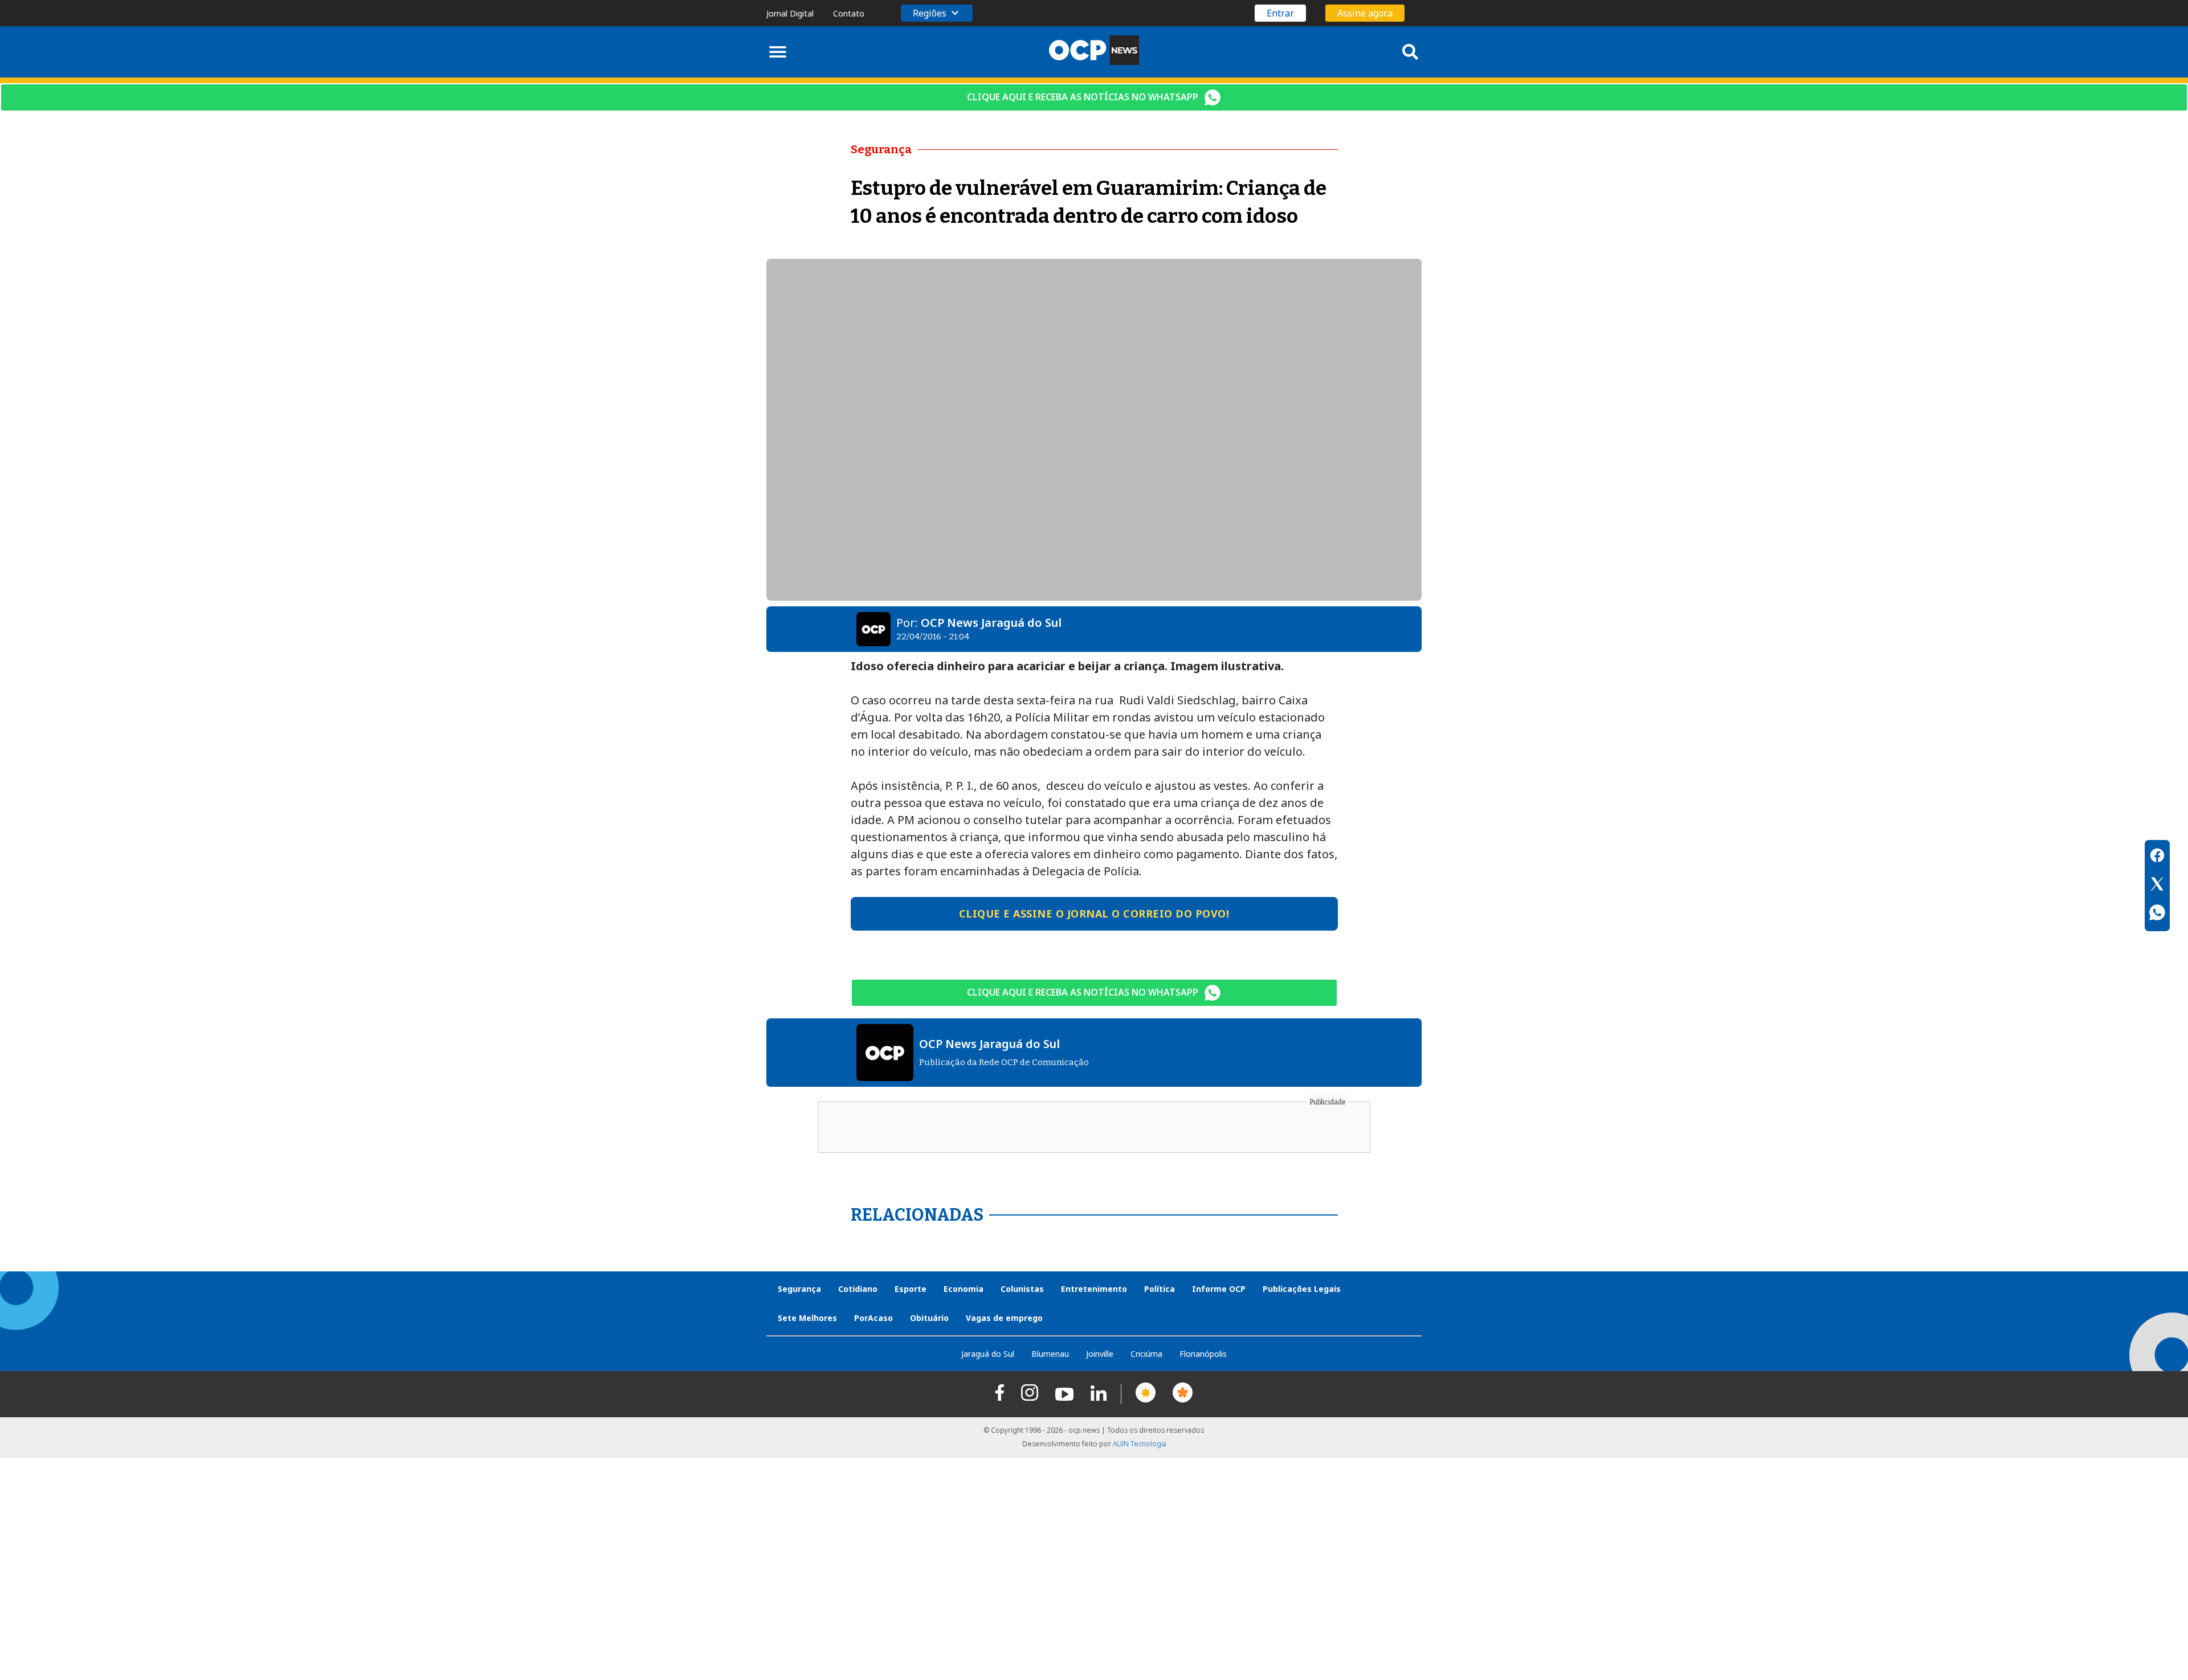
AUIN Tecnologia (1140, 1444)
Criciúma (1146, 1354)
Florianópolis (1203, 1354)
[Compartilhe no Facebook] (2157, 857)
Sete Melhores (807, 1318)
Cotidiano (858, 1289)
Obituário (929, 1318)
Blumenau (1050, 1354)
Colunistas (1022, 1289)
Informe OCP (1219, 1289)
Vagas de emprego (1004, 1318)
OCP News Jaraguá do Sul (991, 623)
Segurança (799, 1289)
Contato (849, 13)
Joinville (1100, 1354)
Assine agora (1365, 13)
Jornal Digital (790, 13)
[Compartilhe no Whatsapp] (2157, 914)
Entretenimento (1094, 1289)
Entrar (1280, 13)
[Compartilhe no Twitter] (2157, 886)
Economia (964, 1289)
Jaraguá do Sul (988, 1354)
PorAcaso (873, 1318)
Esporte (911, 1289)
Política (1160, 1289)
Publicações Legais (1302, 1289)
